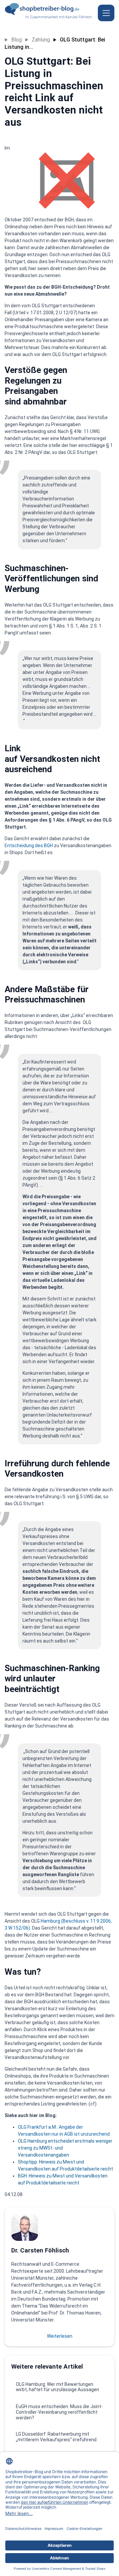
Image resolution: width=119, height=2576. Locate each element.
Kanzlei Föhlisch (79, 17)
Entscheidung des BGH (29, 846)
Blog (17, 40)
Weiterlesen (60, 2336)
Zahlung (41, 40)
